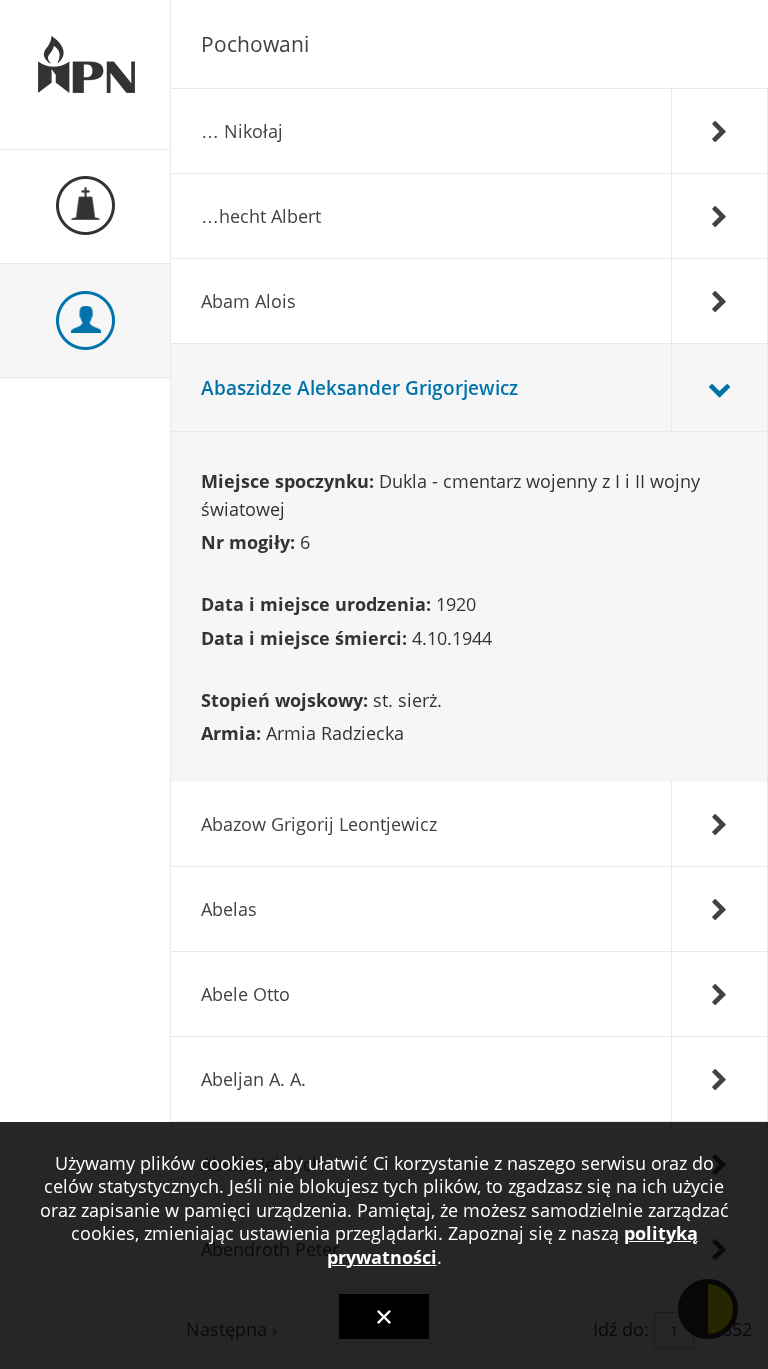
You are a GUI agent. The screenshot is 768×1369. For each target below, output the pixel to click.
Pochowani (255, 44)
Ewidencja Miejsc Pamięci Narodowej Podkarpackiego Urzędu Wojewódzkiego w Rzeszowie (85, 75)
